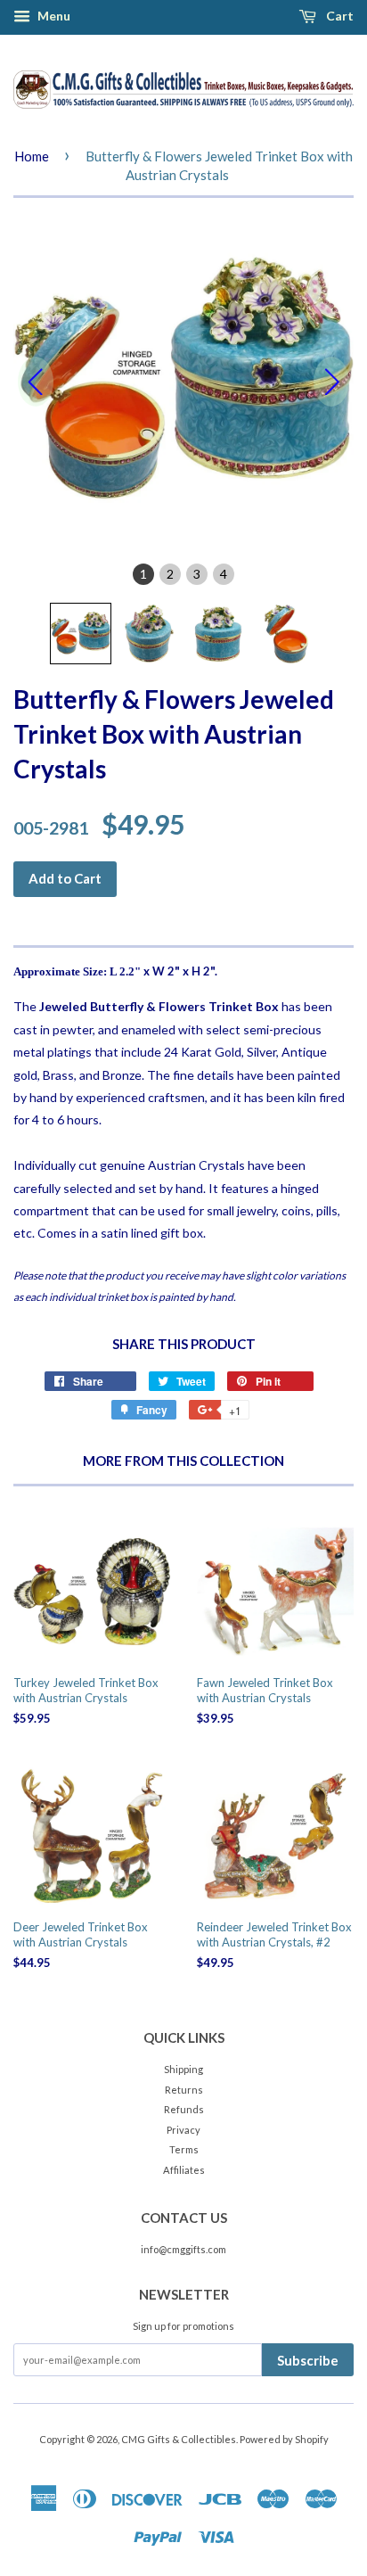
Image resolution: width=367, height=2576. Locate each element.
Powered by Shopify (284, 2439)
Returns (184, 2090)
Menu (53, 16)
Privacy (183, 2130)
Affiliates (184, 2170)
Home (32, 156)
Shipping (183, 2069)
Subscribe (308, 2360)
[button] (81, 634)
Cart (338, 16)
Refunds (184, 2109)
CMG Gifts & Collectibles (179, 2439)
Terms (184, 2149)
